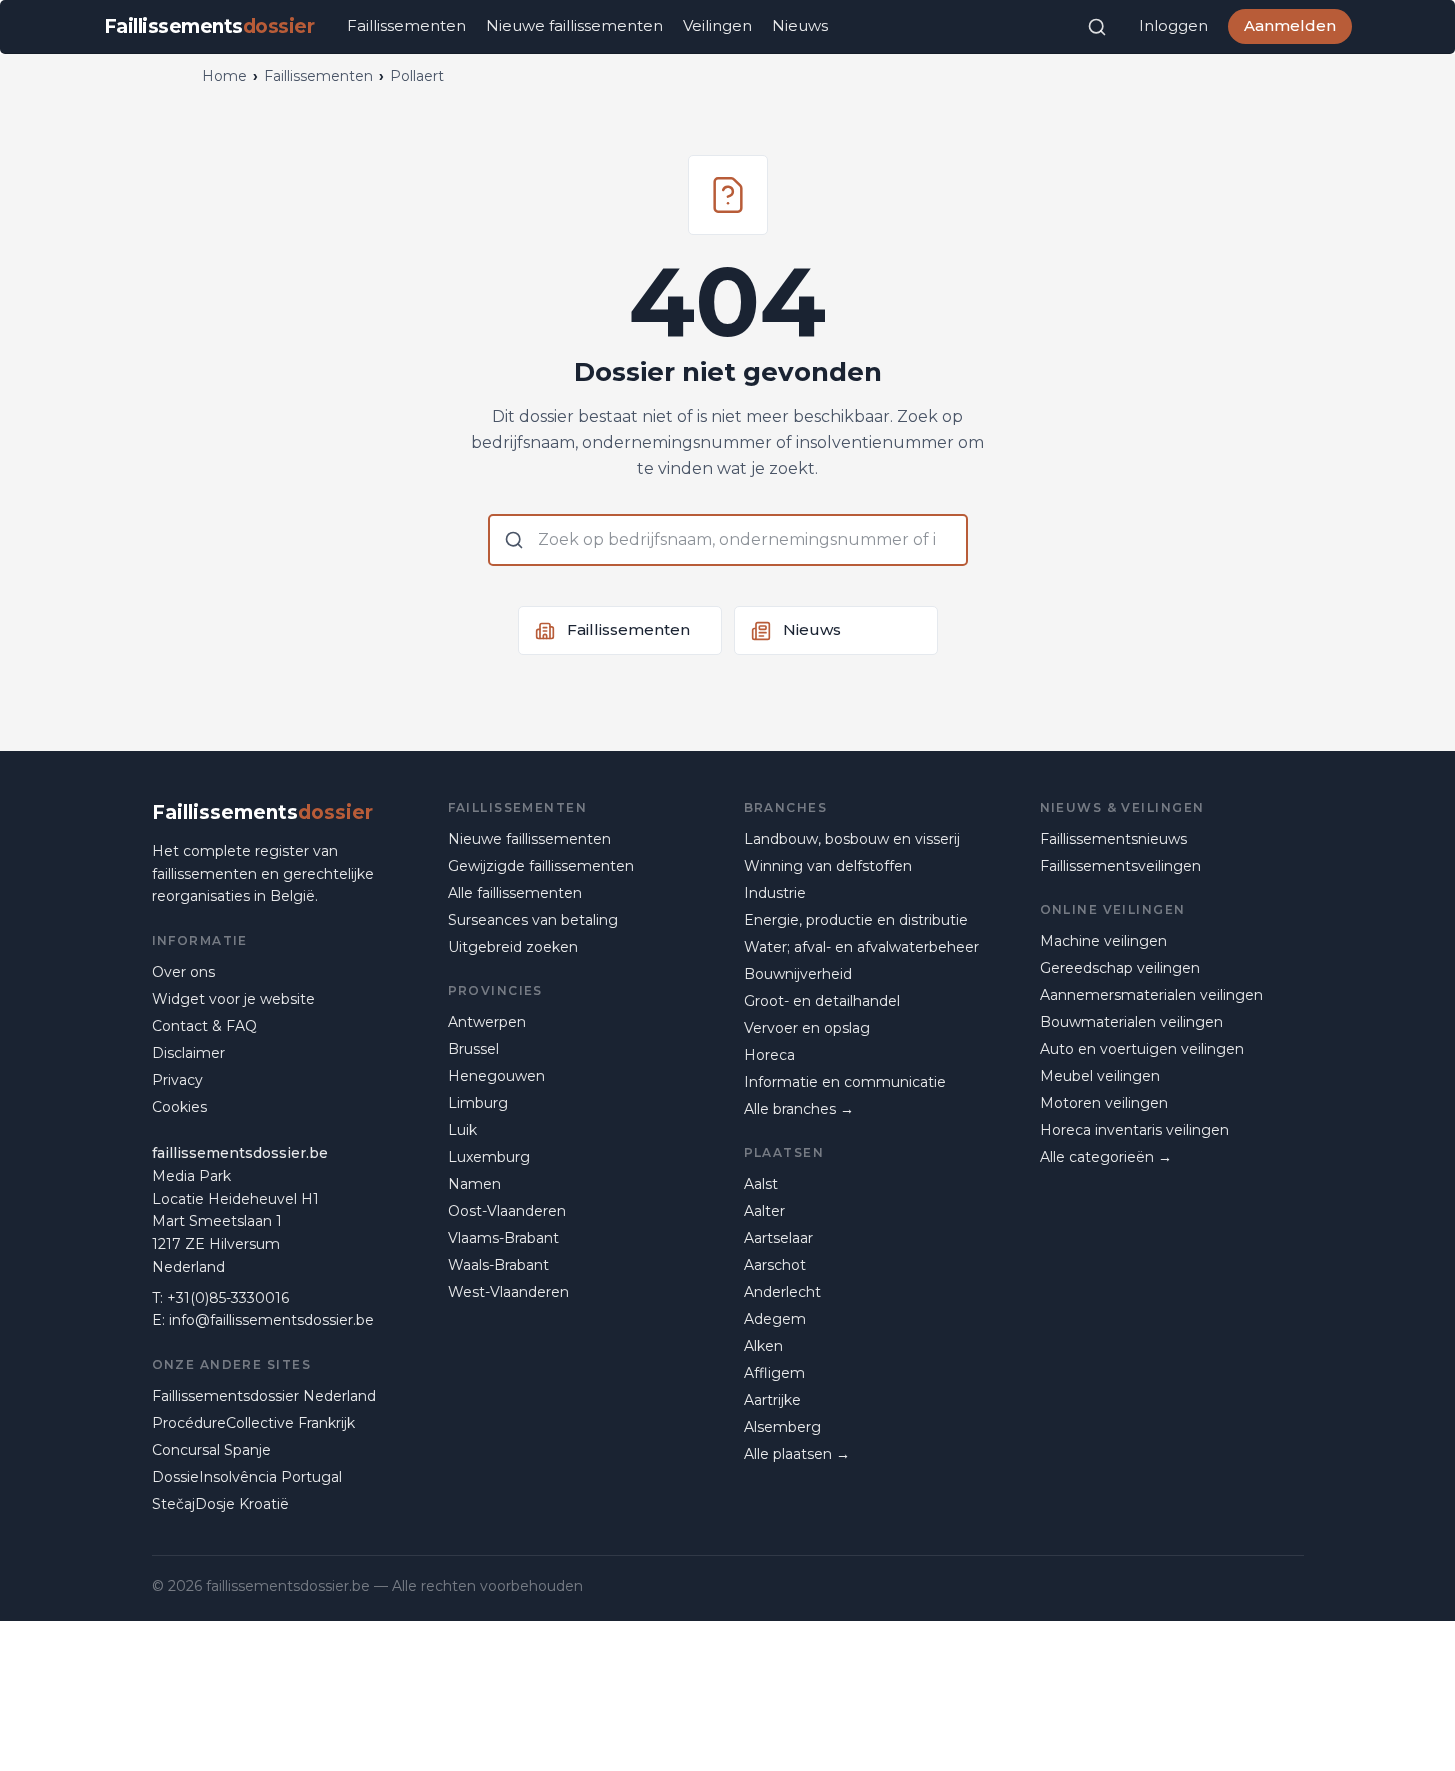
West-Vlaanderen (508, 1292)
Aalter (764, 1211)
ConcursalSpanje (211, 1450)
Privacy (177, 1080)
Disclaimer (188, 1053)
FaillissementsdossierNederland (264, 1396)
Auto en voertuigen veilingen (1142, 1049)
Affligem (774, 1373)
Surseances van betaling (533, 920)
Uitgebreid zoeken (513, 947)
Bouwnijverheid (798, 974)
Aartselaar (778, 1238)
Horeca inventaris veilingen (1134, 1130)
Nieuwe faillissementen (574, 25)
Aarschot (775, 1265)
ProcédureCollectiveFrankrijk (253, 1423)
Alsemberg (782, 1427)
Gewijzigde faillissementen (541, 866)
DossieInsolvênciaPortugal (247, 1477)
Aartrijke (772, 1400)
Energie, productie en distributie (856, 920)
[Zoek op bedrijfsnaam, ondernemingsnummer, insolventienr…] (1097, 27)
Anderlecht (782, 1292)
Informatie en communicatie (845, 1082)
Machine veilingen (1103, 941)
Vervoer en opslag (807, 1028)
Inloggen (1173, 25)
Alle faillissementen (515, 893)
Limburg (478, 1103)
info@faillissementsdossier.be (271, 1320)
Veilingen (717, 25)
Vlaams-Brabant (503, 1238)
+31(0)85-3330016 (228, 1298)
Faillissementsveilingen (1120, 866)
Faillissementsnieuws (1113, 839)
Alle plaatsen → (797, 1454)
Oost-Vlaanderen (507, 1211)
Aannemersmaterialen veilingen (1151, 995)
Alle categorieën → (1106, 1157)
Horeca (769, 1055)
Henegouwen (496, 1076)
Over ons (183, 972)
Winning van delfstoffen (828, 866)
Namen (474, 1184)
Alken (763, 1346)
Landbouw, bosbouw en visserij (852, 839)
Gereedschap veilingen (1120, 968)
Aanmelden (1290, 25)
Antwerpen (487, 1022)
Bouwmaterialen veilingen (1131, 1022)
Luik (462, 1130)
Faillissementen (406, 25)
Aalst (761, 1184)
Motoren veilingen (1104, 1103)
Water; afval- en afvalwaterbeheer (861, 947)
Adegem (775, 1319)
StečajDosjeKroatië (220, 1504)
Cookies (179, 1107)
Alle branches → (799, 1109)
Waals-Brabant (498, 1265)
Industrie (775, 893)
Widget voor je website (233, 999)
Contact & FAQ (204, 1026)
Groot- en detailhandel (822, 1001)
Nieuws (800, 25)
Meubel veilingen (1100, 1076)
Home (224, 76)
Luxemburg (489, 1157)
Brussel (473, 1049)
